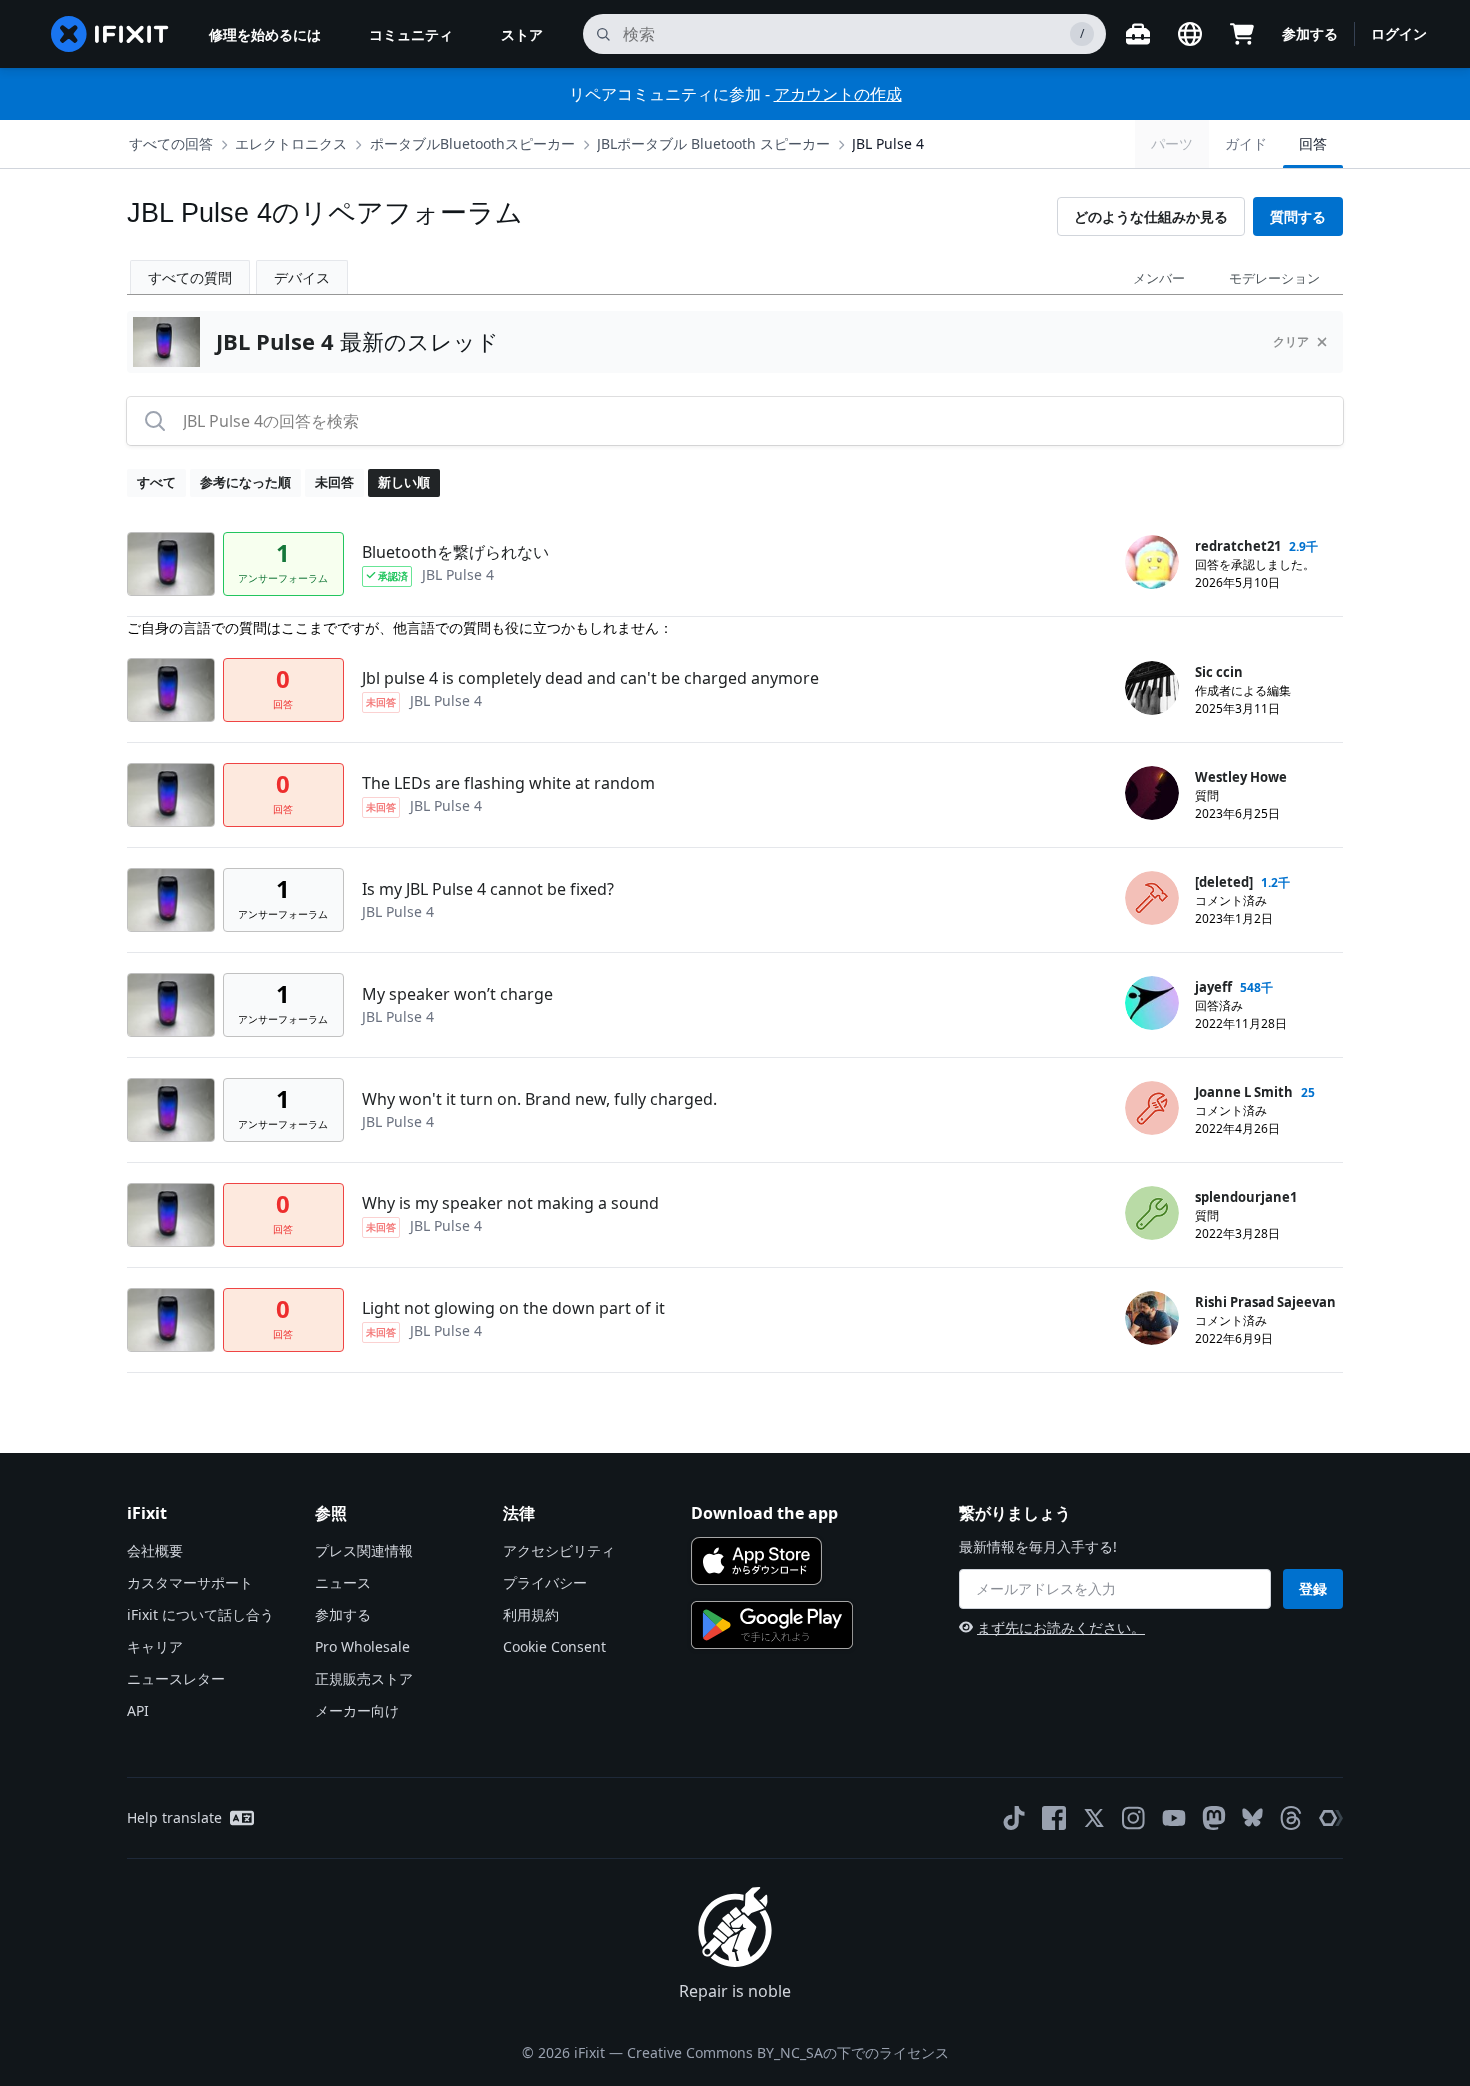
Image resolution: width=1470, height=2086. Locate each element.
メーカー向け (357, 1710)
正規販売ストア (364, 1678)
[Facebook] (1054, 1818)
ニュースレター (176, 1678)
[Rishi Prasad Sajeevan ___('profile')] (1152, 1318)
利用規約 (531, 1614)
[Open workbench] (1138, 34)
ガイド (1246, 143)
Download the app (764, 1513)
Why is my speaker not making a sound (510, 1203)
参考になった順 (245, 482)
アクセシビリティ (559, 1550)
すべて (156, 482)
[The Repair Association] (1331, 1818)
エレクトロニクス (291, 143)
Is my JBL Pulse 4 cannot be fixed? (488, 889)
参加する (1310, 33)
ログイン (1399, 33)
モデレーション (1274, 278)
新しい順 (404, 482)
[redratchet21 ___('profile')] (1152, 562)
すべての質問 (190, 277)
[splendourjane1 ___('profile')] (1152, 1213)
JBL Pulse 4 (888, 143)
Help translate (174, 1817)
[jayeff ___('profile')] (1152, 1003)
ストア (522, 34)
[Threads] (1291, 1818)
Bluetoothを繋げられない (455, 552)
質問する (1298, 216)
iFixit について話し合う (200, 1614)
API (138, 1710)
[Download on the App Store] (756, 1561)
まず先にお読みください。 (1061, 1627)
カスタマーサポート (190, 1582)
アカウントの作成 (838, 94)
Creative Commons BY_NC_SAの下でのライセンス (788, 2052)
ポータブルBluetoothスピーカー (472, 143)
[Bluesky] (1252, 1817)
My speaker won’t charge (457, 994)
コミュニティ (411, 34)
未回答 (334, 482)
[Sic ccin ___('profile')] (1152, 688)
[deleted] (1224, 882)
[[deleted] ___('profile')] (1152, 898)
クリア (1291, 341)
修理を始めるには (265, 34)
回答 (1313, 143)
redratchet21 (1238, 546)
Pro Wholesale (362, 1646)
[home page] (110, 34)
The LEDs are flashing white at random (508, 783)
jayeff (1213, 987)
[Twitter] (1094, 1818)
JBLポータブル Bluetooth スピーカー (713, 143)
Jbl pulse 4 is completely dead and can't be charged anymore (590, 678)
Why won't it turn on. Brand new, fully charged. (539, 1099)
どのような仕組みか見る (1151, 216)
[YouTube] (1174, 1818)
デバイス (302, 277)
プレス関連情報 (364, 1550)
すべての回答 (171, 143)
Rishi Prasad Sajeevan (1265, 1302)
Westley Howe (1241, 777)
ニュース (343, 1582)
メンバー (1159, 278)
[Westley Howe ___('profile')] (1152, 793)
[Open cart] (1242, 34)
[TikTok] (1014, 1818)
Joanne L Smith (1244, 1092)
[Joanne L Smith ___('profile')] (1152, 1108)
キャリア (155, 1646)
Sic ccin (1219, 672)
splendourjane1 (1246, 1197)
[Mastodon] (1214, 1818)
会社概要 (155, 1550)
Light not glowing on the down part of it (513, 1308)
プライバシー (545, 1582)
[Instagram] (1134, 1818)
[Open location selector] (1190, 34)
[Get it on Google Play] (772, 1625)
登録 (1313, 1588)
